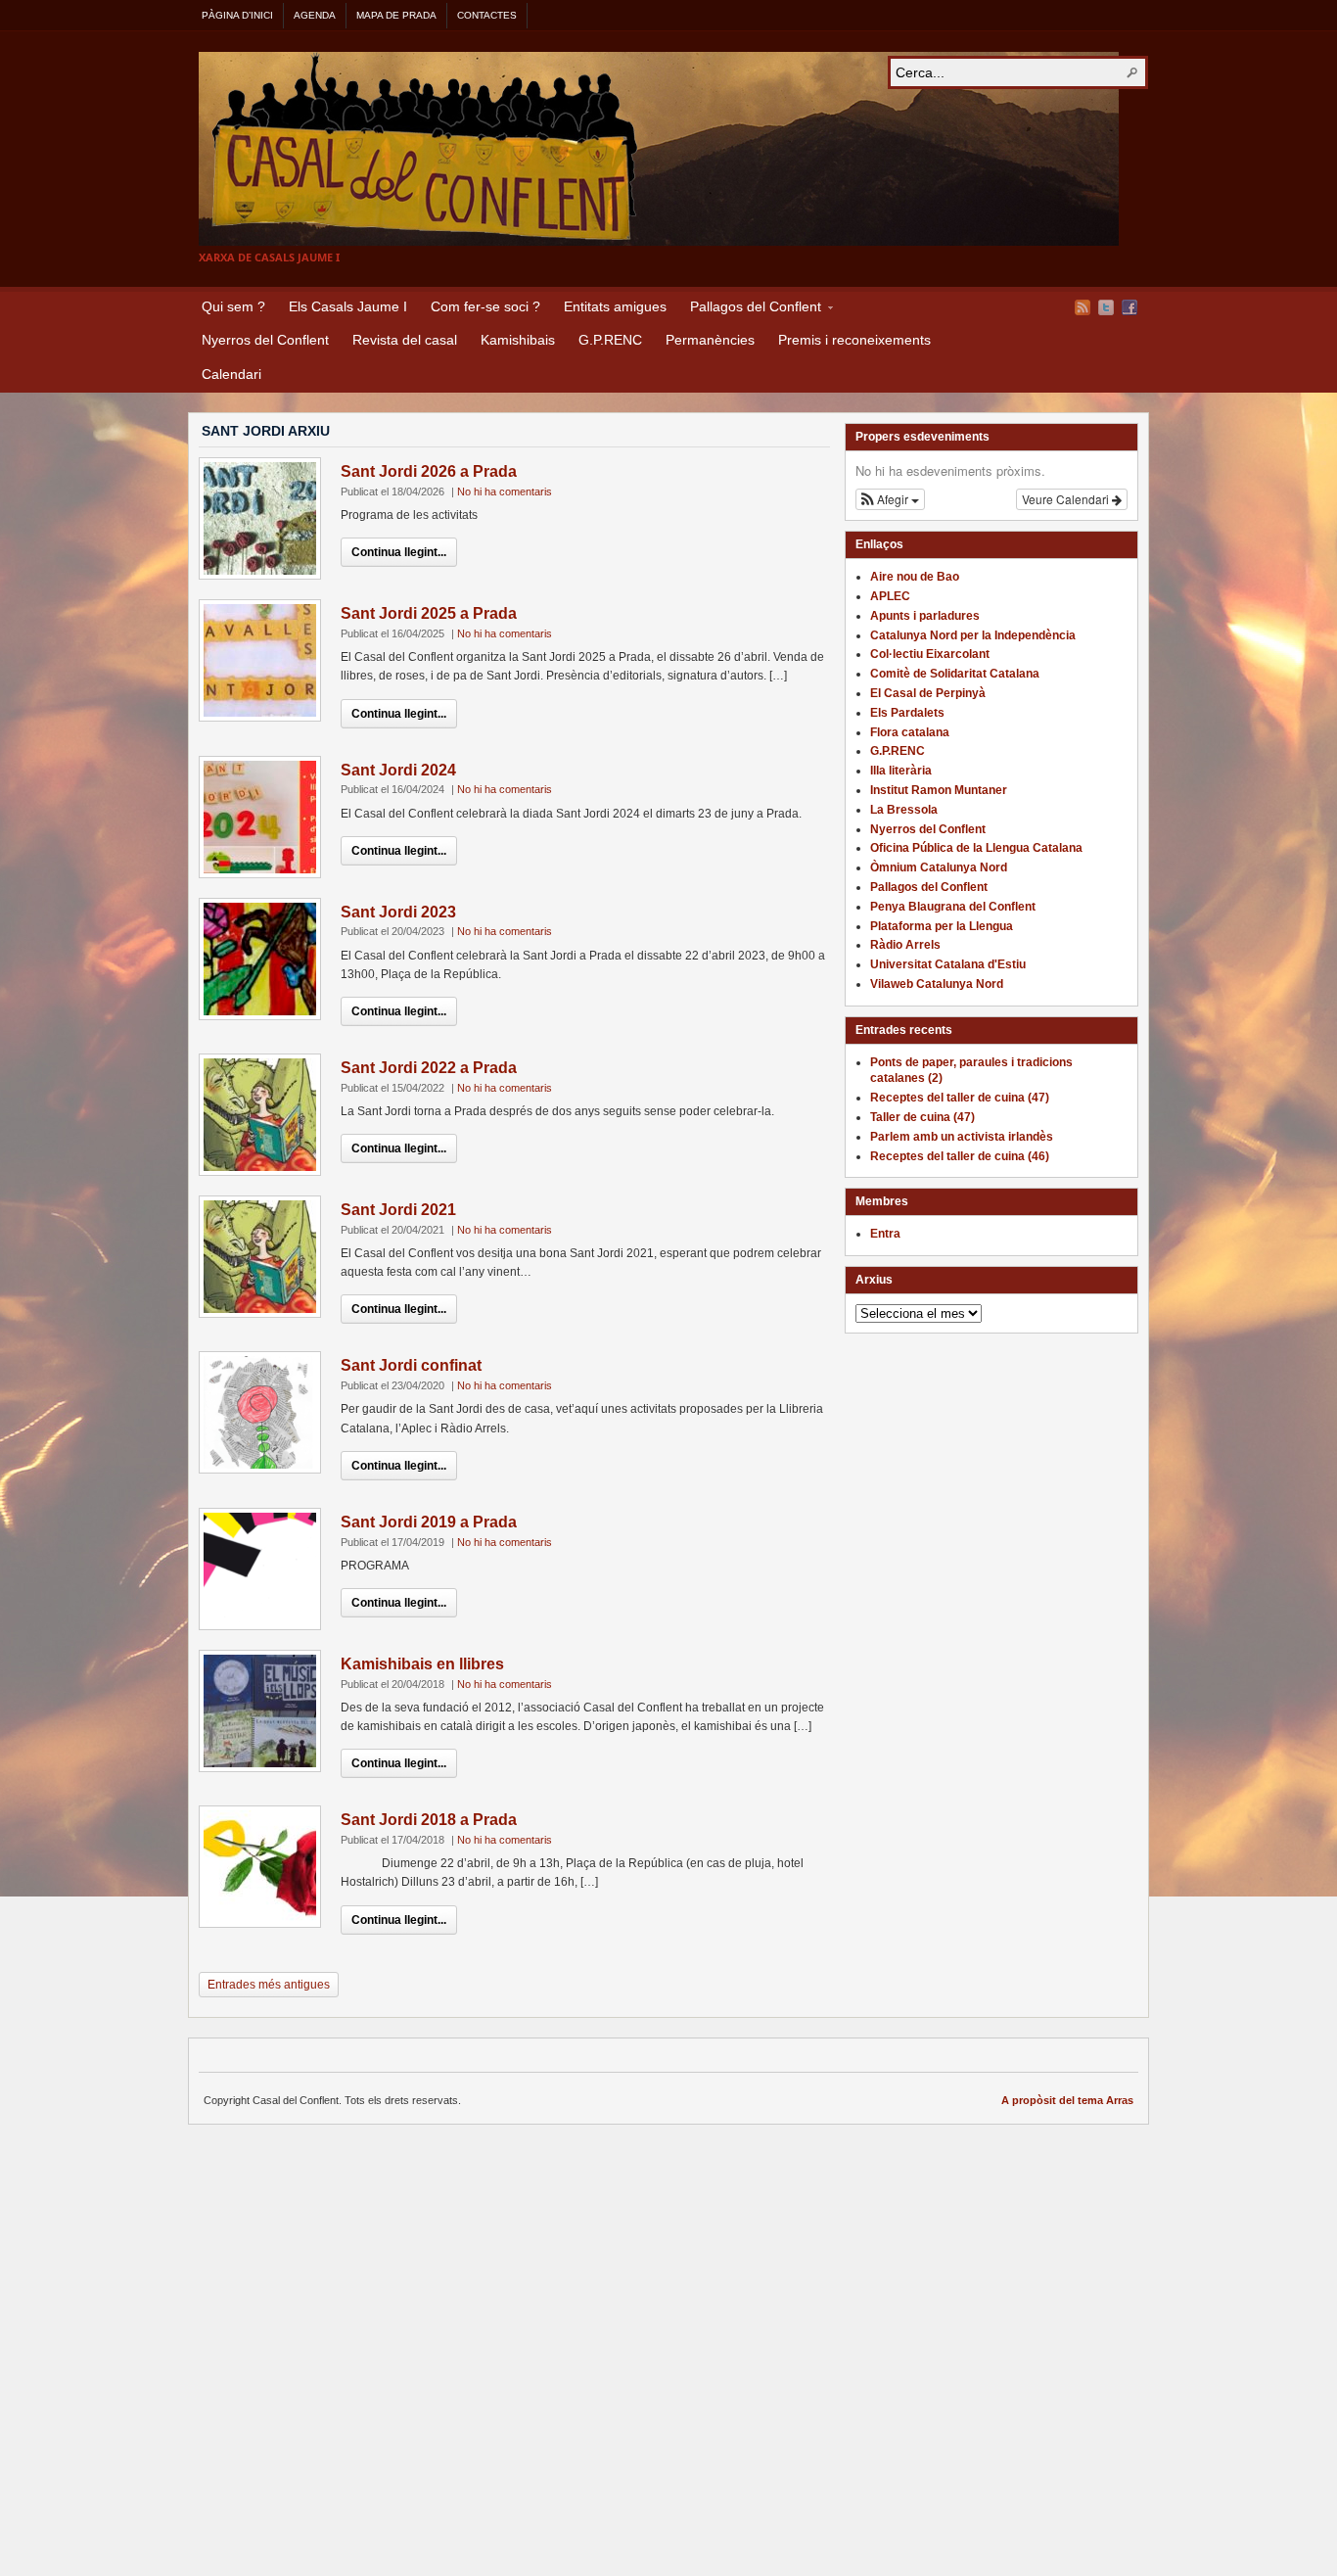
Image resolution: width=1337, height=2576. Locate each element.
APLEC (890, 596)
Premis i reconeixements (854, 340)
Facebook (1130, 307)
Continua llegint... (399, 552)
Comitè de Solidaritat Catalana (955, 674)
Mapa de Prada (396, 15)
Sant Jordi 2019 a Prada (429, 1522)
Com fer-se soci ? (485, 306)
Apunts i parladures (925, 616)
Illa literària (901, 771)
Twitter (1106, 307)
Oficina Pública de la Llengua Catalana (976, 848)
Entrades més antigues (269, 1985)
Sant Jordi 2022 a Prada (429, 1068)
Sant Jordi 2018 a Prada (429, 1820)
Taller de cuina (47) (922, 1117)
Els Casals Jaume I (348, 306)
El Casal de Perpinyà (928, 693)
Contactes (487, 15)
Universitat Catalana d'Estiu (948, 964)
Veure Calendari (1067, 499)
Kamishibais (518, 340)
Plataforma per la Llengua (942, 926)
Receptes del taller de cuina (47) (960, 1098)
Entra (885, 1234)
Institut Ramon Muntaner (939, 790)
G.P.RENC (610, 340)
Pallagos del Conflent (750, 309)
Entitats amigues (615, 306)
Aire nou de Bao (915, 577)
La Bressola (904, 810)
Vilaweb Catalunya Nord (937, 984)
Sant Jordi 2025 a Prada (429, 613)
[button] (890, 499)
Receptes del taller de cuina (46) (960, 1156)
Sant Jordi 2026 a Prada (429, 471)
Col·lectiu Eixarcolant (930, 654)
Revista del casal (405, 340)
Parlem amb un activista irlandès (962, 1137)
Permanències (710, 340)
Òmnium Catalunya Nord (939, 867)
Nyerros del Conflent (265, 340)
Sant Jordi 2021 (398, 1210)
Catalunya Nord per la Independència (973, 635)
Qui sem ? (233, 306)
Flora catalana (910, 732)
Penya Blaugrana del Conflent (953, 907)
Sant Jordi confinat (411, 1365)
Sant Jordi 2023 (398, 912)
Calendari (231, 374)
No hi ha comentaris (505, 492)
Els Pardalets (907, 713)
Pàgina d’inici (237, 15)
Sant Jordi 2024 (398, 770)
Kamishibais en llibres (422, 1664)
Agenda (315, 15)
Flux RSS (1083, 307)
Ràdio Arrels (905, 945)
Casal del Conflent (659, 149)
